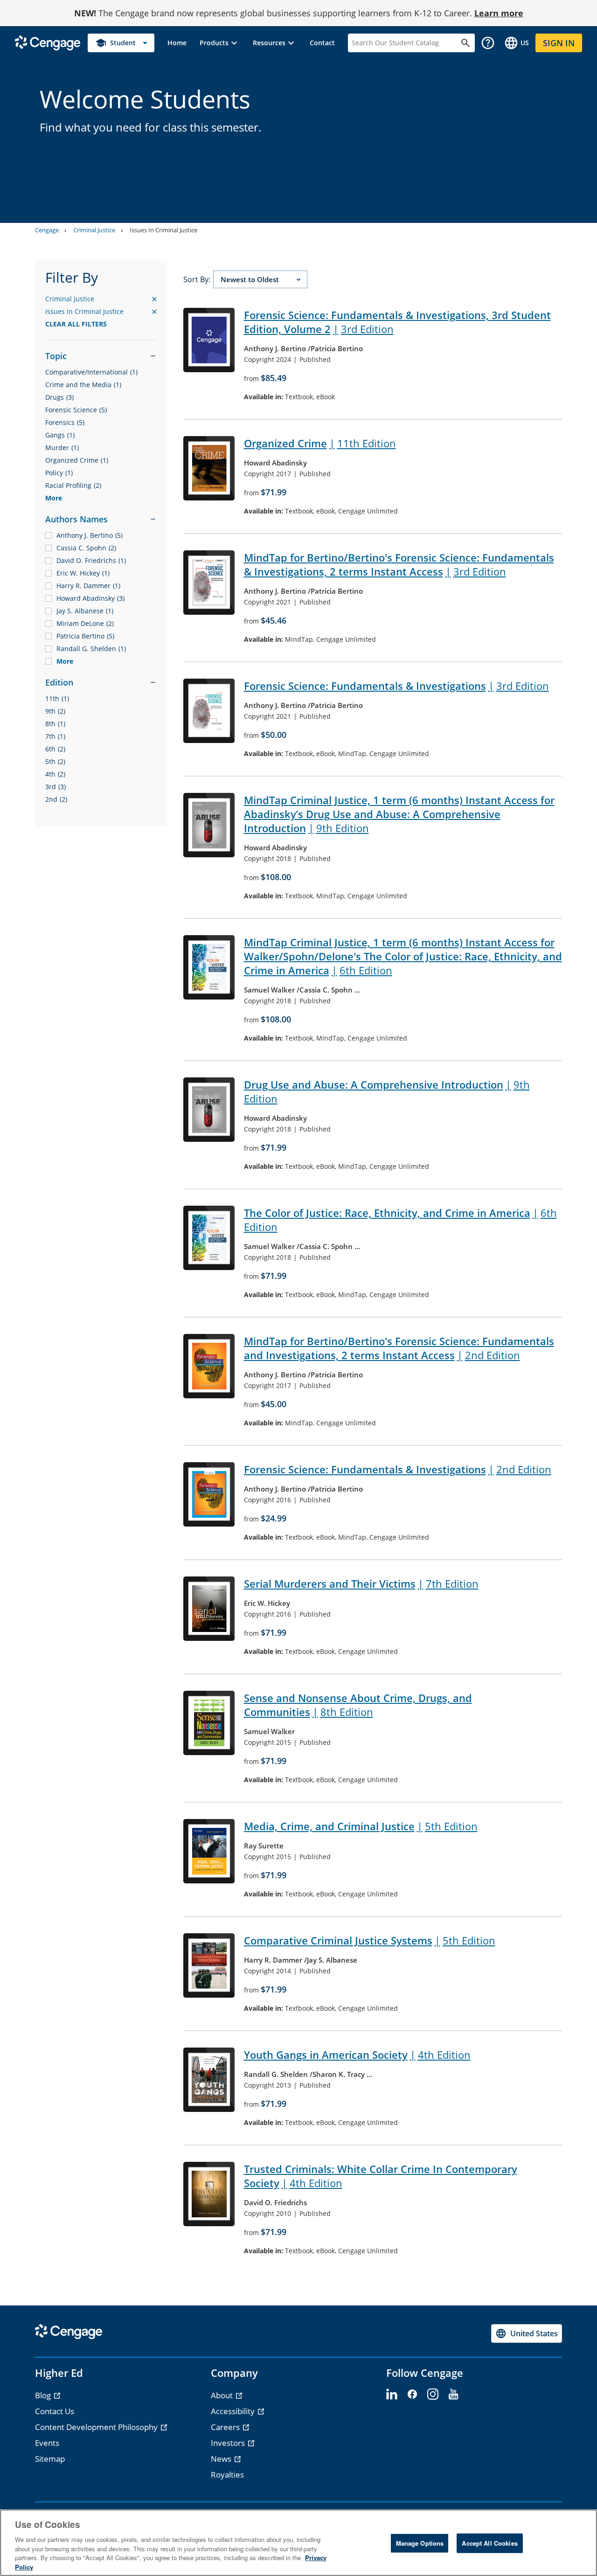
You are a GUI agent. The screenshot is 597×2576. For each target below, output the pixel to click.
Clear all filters (76, 324)
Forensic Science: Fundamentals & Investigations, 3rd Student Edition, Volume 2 (397, 322)
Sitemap (50, 2459)
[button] (220, 43)
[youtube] (453, 2395)
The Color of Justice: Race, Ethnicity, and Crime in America (400, 1220)
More (54, 498)
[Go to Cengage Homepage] (48, 42)
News (222, 2459)
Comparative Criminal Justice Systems (370, 1940)
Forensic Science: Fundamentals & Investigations (396, 686)
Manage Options (420, 2543)
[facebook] (412, 2395)
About (223, 2395)
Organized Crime (320, 443)
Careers (226, 2427)
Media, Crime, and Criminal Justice (361, 1826)
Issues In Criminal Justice (163, 230)
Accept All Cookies (489, 2543)
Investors (229, 2443)
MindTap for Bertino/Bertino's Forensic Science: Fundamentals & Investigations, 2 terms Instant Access (399, 564)
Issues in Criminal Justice (101, 312)
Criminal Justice (94, 230)
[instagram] (433, 2395)
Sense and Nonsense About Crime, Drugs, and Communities (358, 1705)
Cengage (47, 230)
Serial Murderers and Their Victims (361, 1583)
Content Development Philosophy (97, 2427)
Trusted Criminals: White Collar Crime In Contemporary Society (381, 2176)
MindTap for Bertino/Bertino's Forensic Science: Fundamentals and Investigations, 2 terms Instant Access (399, 1348)
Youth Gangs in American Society (357, 2055)
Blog (44, 2395)
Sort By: (197, 279)
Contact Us (55, 2411)
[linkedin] (392, 2395)
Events (47, 2443)
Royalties (227, 2475)
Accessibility (234, 2411)
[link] (177, 43)
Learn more (499, 13)
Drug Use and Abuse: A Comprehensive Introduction (387, 1091)
